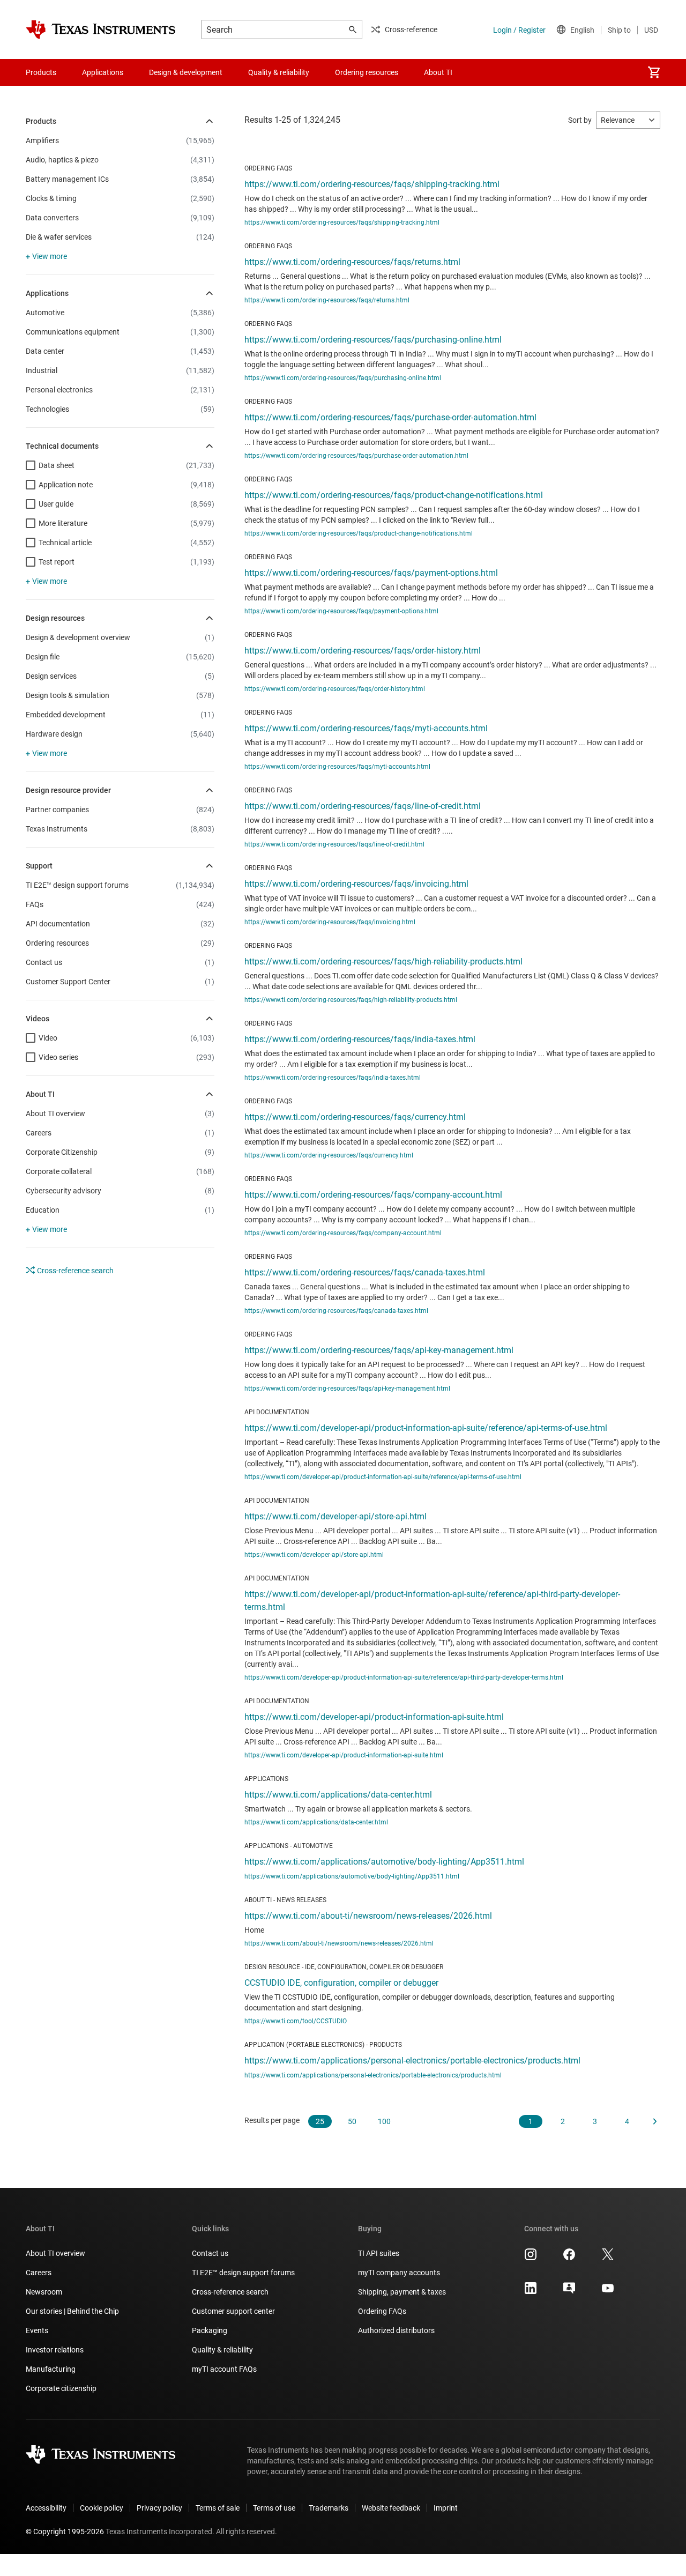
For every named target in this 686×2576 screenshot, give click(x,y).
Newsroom (44, 2292)
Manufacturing (51, 2369)
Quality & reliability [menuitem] (279, 72)
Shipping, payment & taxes (402, 2292)
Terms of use (274, 2508)
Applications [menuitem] (103, 72)
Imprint (446, 2508)
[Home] (101, 29)
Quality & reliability (222, 2350)
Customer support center (233, 2311)
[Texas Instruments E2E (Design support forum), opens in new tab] (569, 2292)
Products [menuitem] (41, 72)
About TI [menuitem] (438, 72)
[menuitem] (654, 72)
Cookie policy (102, 2508)
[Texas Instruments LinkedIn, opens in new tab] (531, 2292)
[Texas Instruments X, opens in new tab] (608, 2258)
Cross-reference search (74, 1271)
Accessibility (46, 2508)
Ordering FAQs (382, 2311)
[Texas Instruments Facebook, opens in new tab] (569, 2258)
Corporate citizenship (61, 2388)
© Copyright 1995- (65, 2532)
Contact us (210, 2253)
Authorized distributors (396, 2330)
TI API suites (379, 2253)
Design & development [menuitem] (186, 72)
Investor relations (55, 2350)
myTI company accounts (399, 2273)
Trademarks (329, 2508)
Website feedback (391, 2508)
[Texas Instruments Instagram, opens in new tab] (531, 2258)
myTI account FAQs (224, 2369)
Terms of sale (218, 2508)
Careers (39, 2273)
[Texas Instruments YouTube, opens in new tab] (608, 2292)
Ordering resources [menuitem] (367, 72)
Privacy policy (159, 2508)
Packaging (210, 2330)
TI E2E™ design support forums (243, 2273)
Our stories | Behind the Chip (72, 2311)
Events (37, 2330)
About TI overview (55, 2253)
